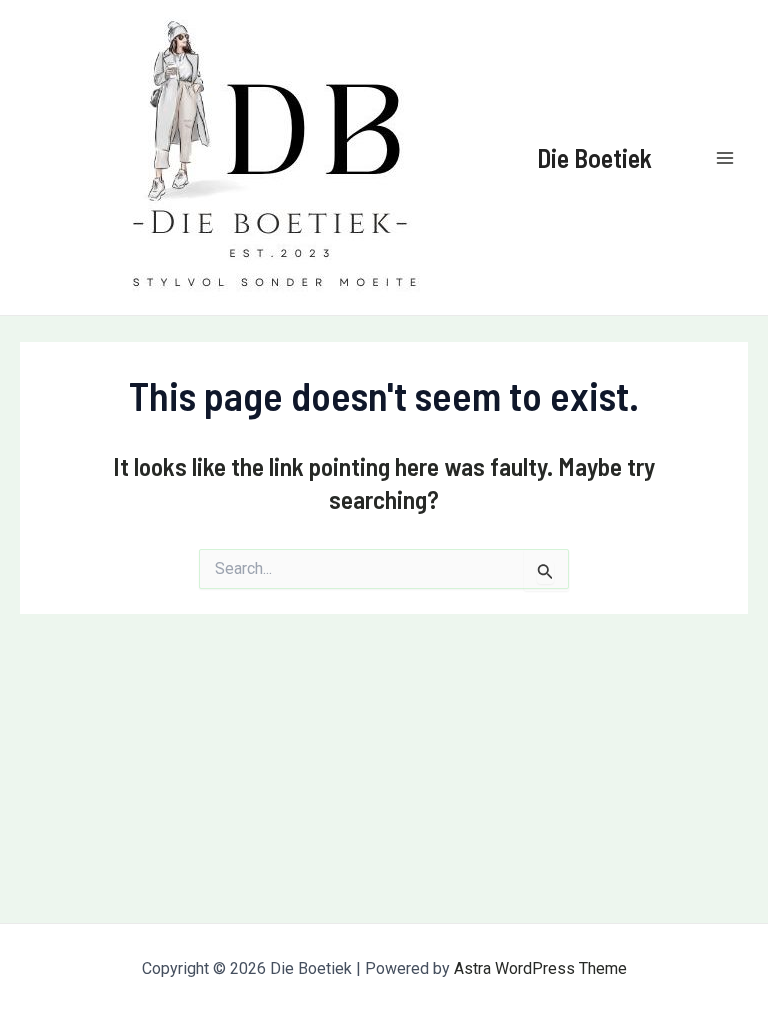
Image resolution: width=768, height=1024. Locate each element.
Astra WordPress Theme (540, 968)
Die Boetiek (594, 157)
